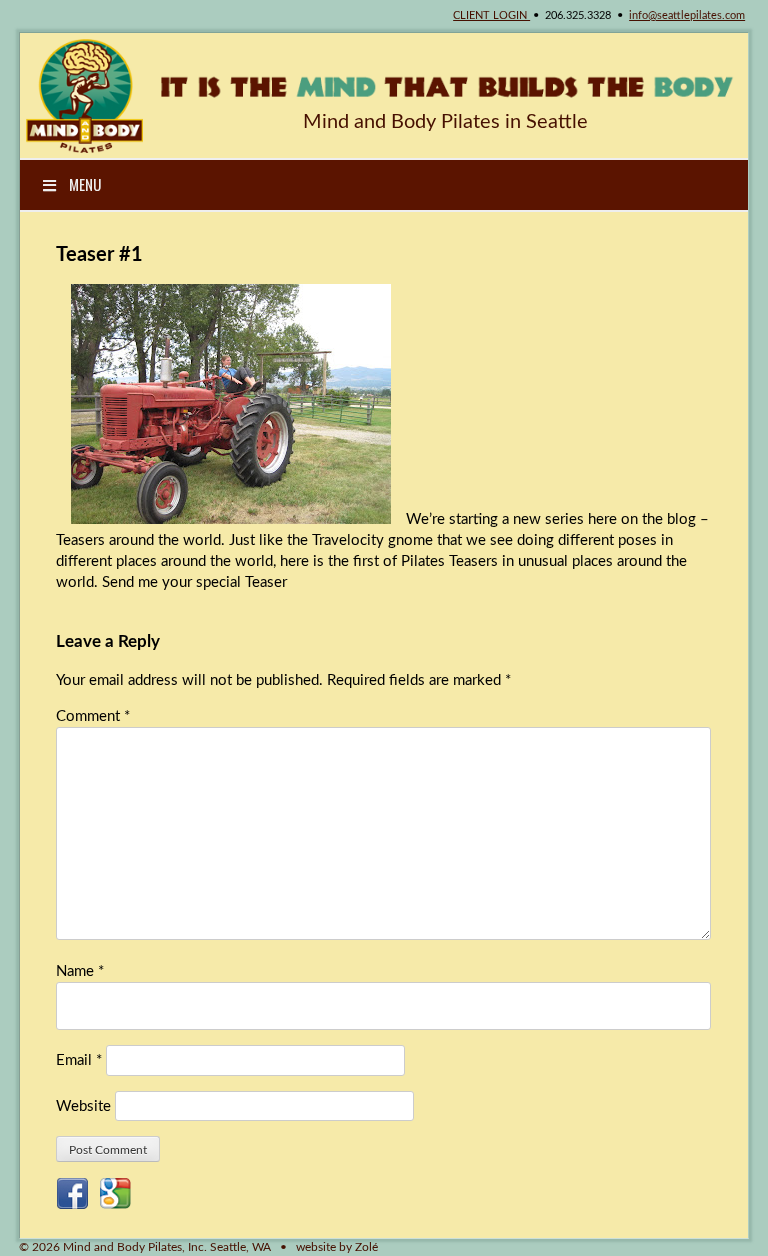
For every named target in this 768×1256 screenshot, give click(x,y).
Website (83, 1106)
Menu (85, 184)
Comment (93, 716)
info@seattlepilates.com (687, 16)
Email (79, 1060)
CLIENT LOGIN (491, 16)
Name (80, 971)
